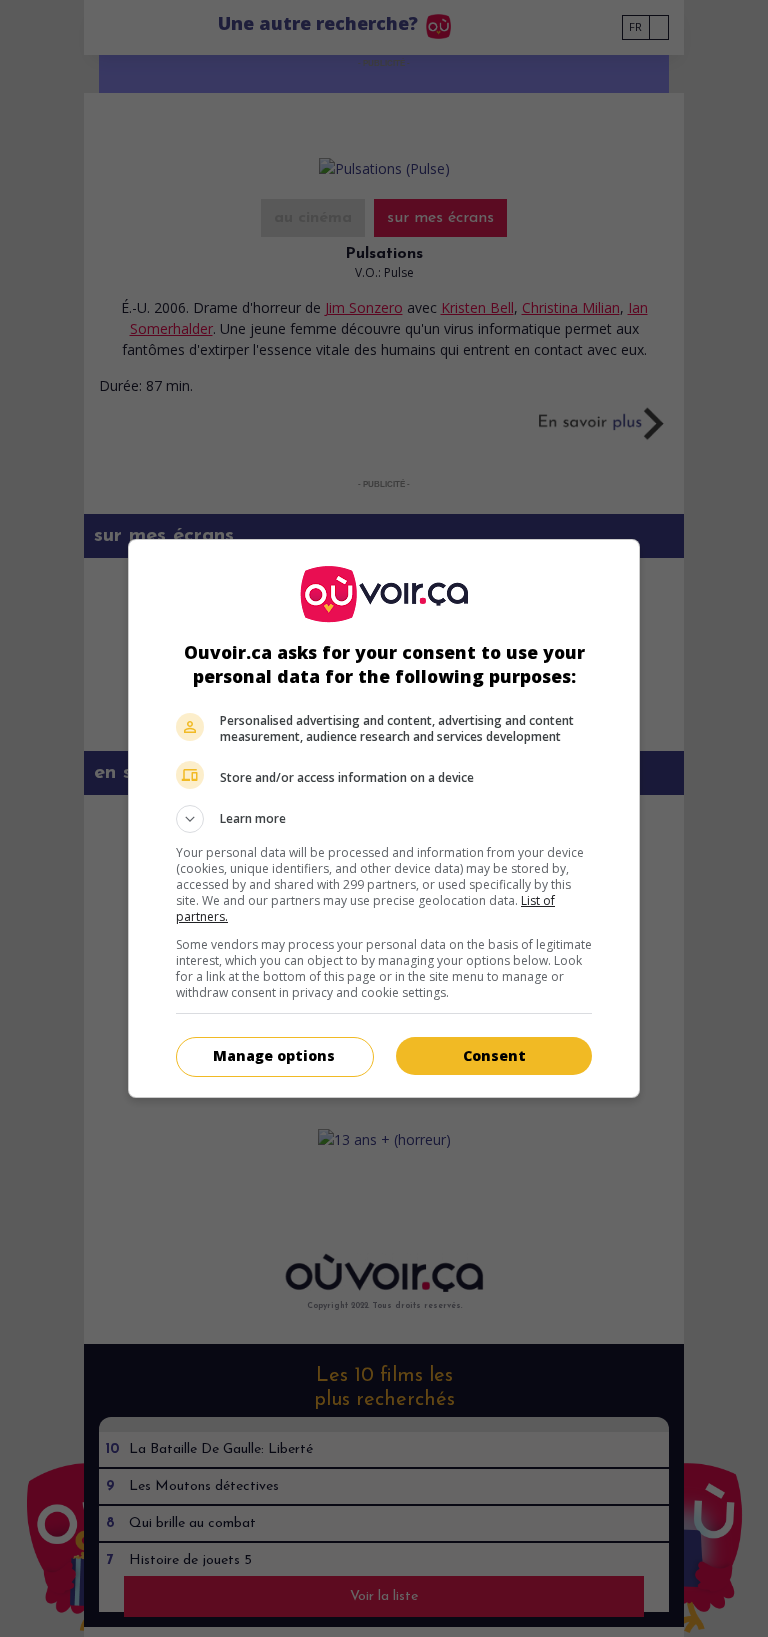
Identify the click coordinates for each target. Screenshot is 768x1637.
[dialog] (384, 818)
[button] (384, 819)
